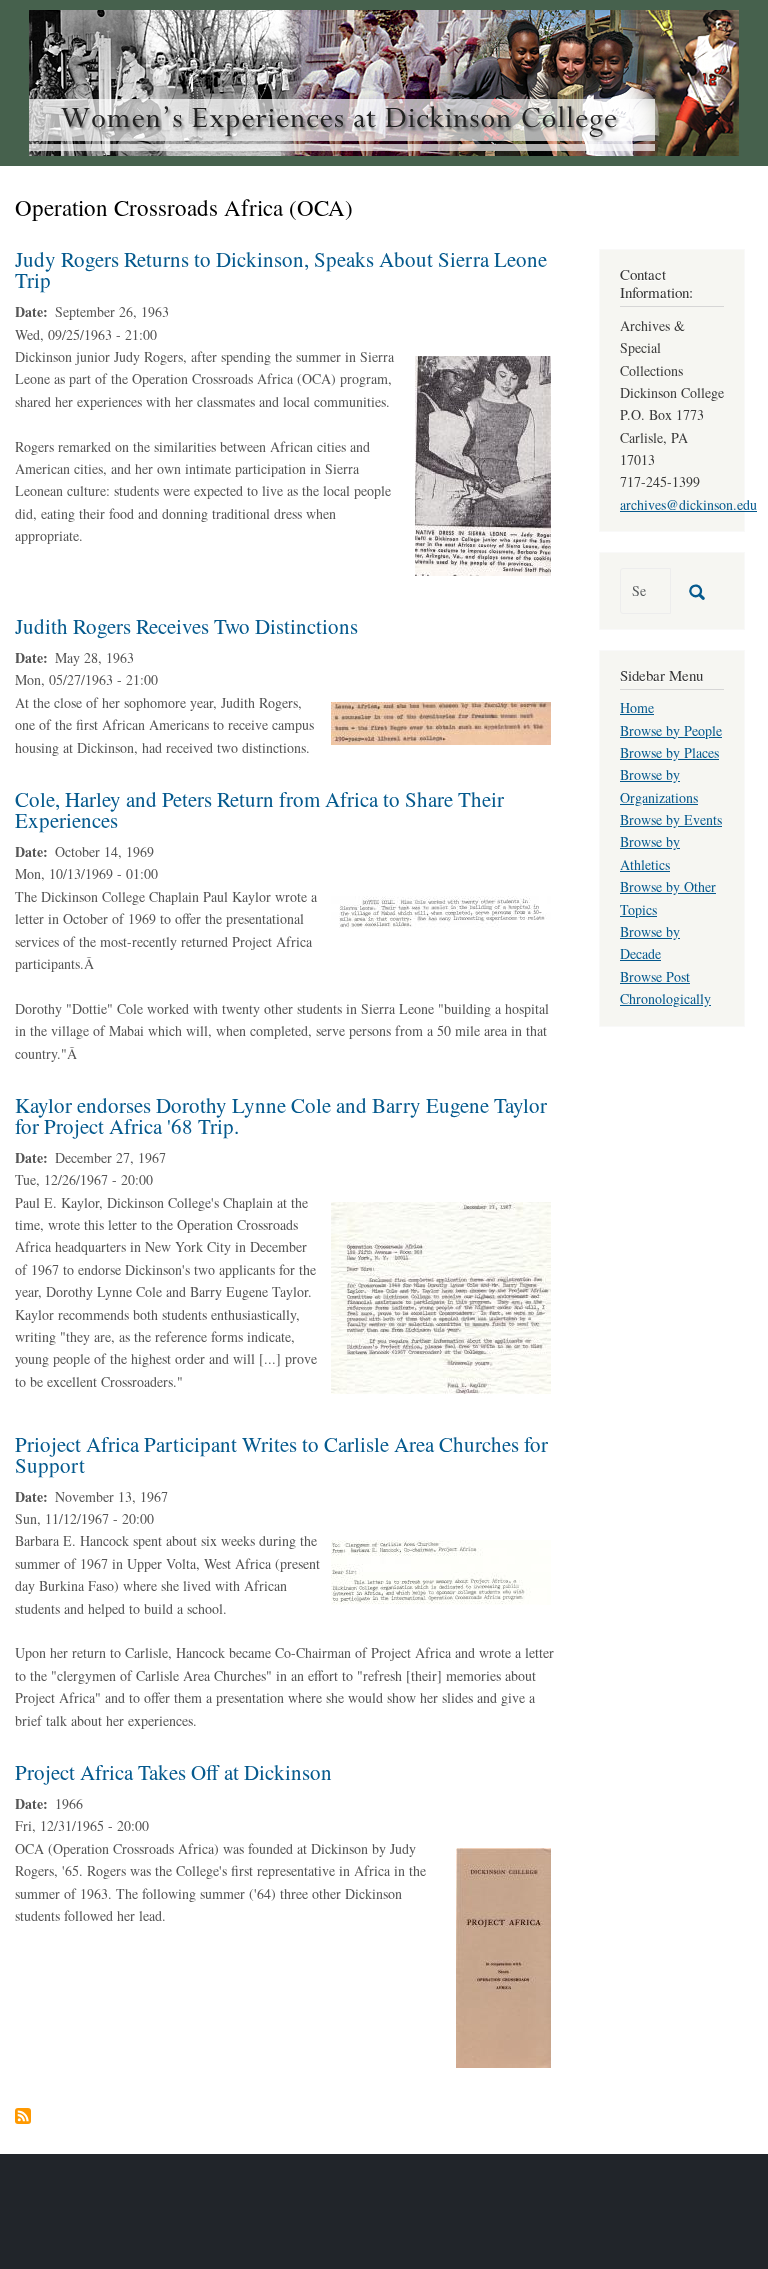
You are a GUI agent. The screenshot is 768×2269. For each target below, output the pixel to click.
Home (637, 707)
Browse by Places (669, 752)
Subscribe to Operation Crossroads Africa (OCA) (23, 2116)
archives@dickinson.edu (688, 504)
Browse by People (671, 730)
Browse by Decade (650, 942)
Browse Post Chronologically (665, 987)
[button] (483, 463)
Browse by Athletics (650, 852)
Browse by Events (671, 819)
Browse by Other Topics (668, 897)
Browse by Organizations (659, 785)
